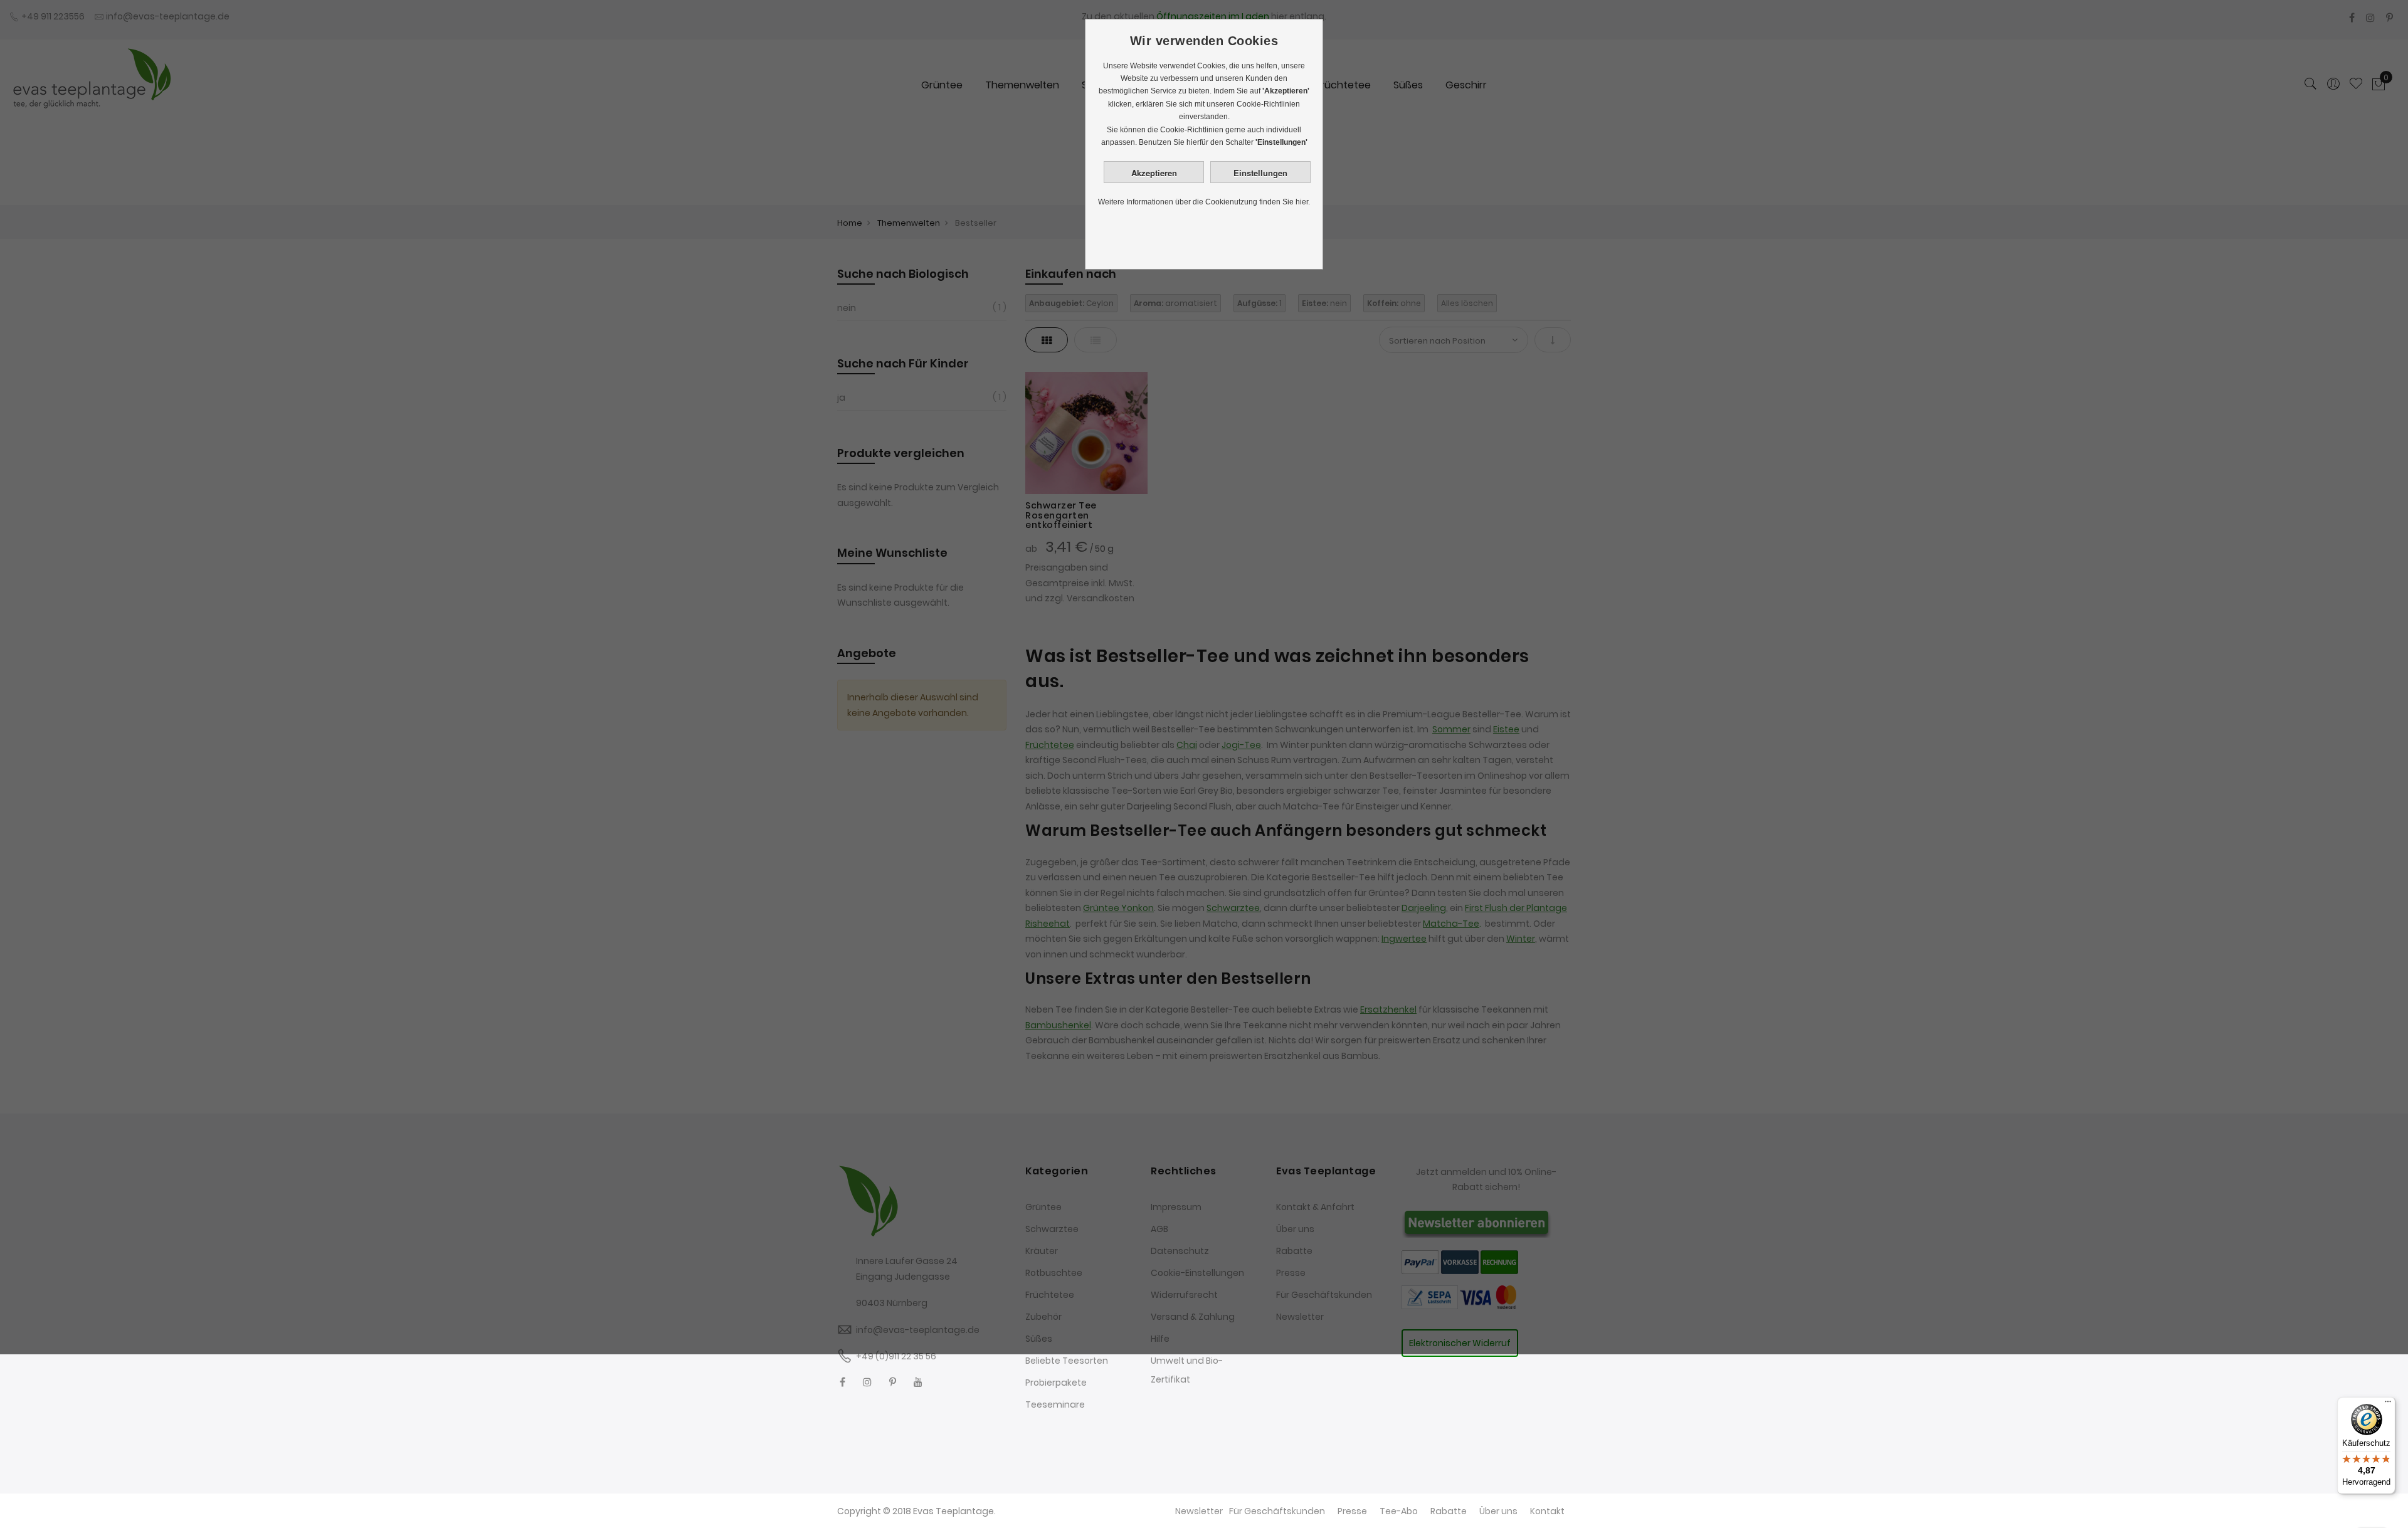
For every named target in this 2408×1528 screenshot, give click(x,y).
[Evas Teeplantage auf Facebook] (842, 1382)
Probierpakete (1056, 1383)
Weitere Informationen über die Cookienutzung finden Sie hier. (1204, 202)
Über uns (1498, 1511)
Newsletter (1199, 1511)
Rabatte (1449, 1511)
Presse (1352, 1511)
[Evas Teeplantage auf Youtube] (918, 1382)
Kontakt (1547, 1511)
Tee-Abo (1399, 1511)
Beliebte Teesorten (1067, 1361)
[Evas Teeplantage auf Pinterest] (893, 1382)
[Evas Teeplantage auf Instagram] (867, 1382)
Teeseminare (1055, 1404)
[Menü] (2388, 1404)
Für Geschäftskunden (1277, 1511)
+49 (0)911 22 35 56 (896, 1356)
